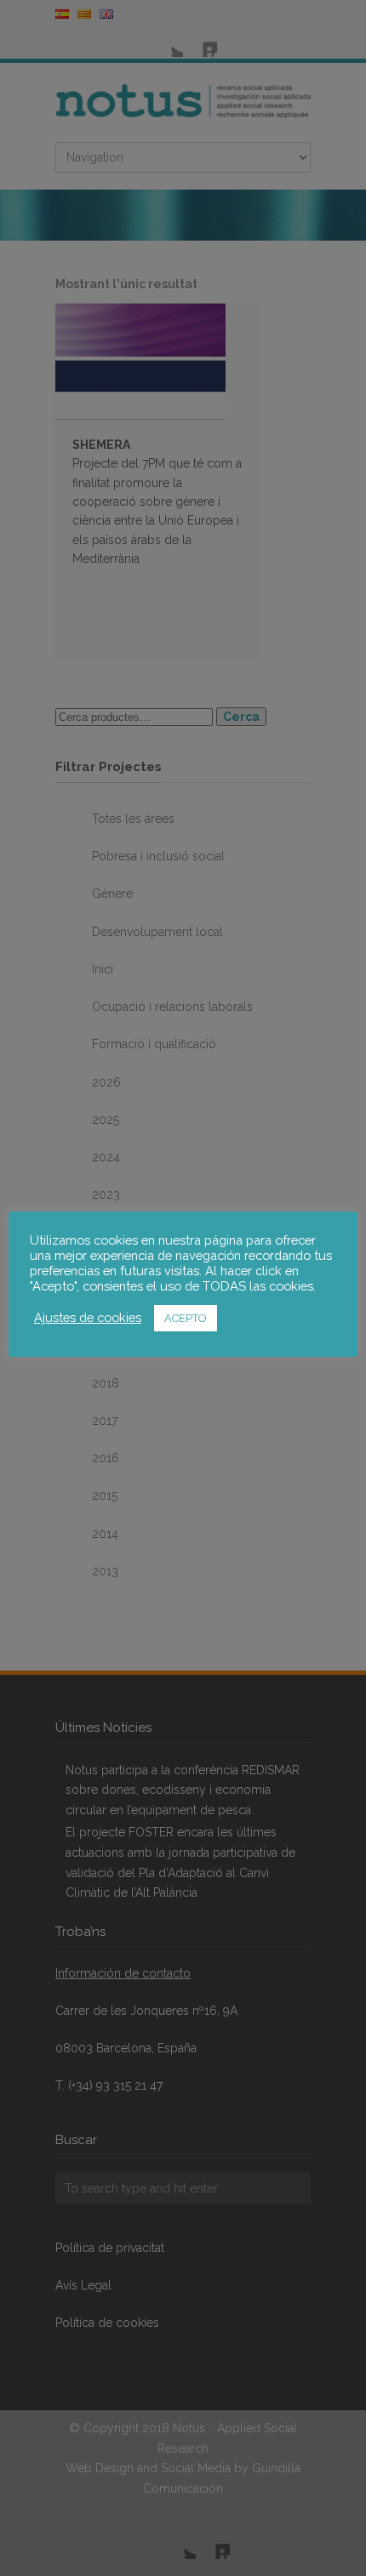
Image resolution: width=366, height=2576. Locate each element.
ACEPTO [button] (186, 1318)
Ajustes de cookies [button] (88, 1317)
